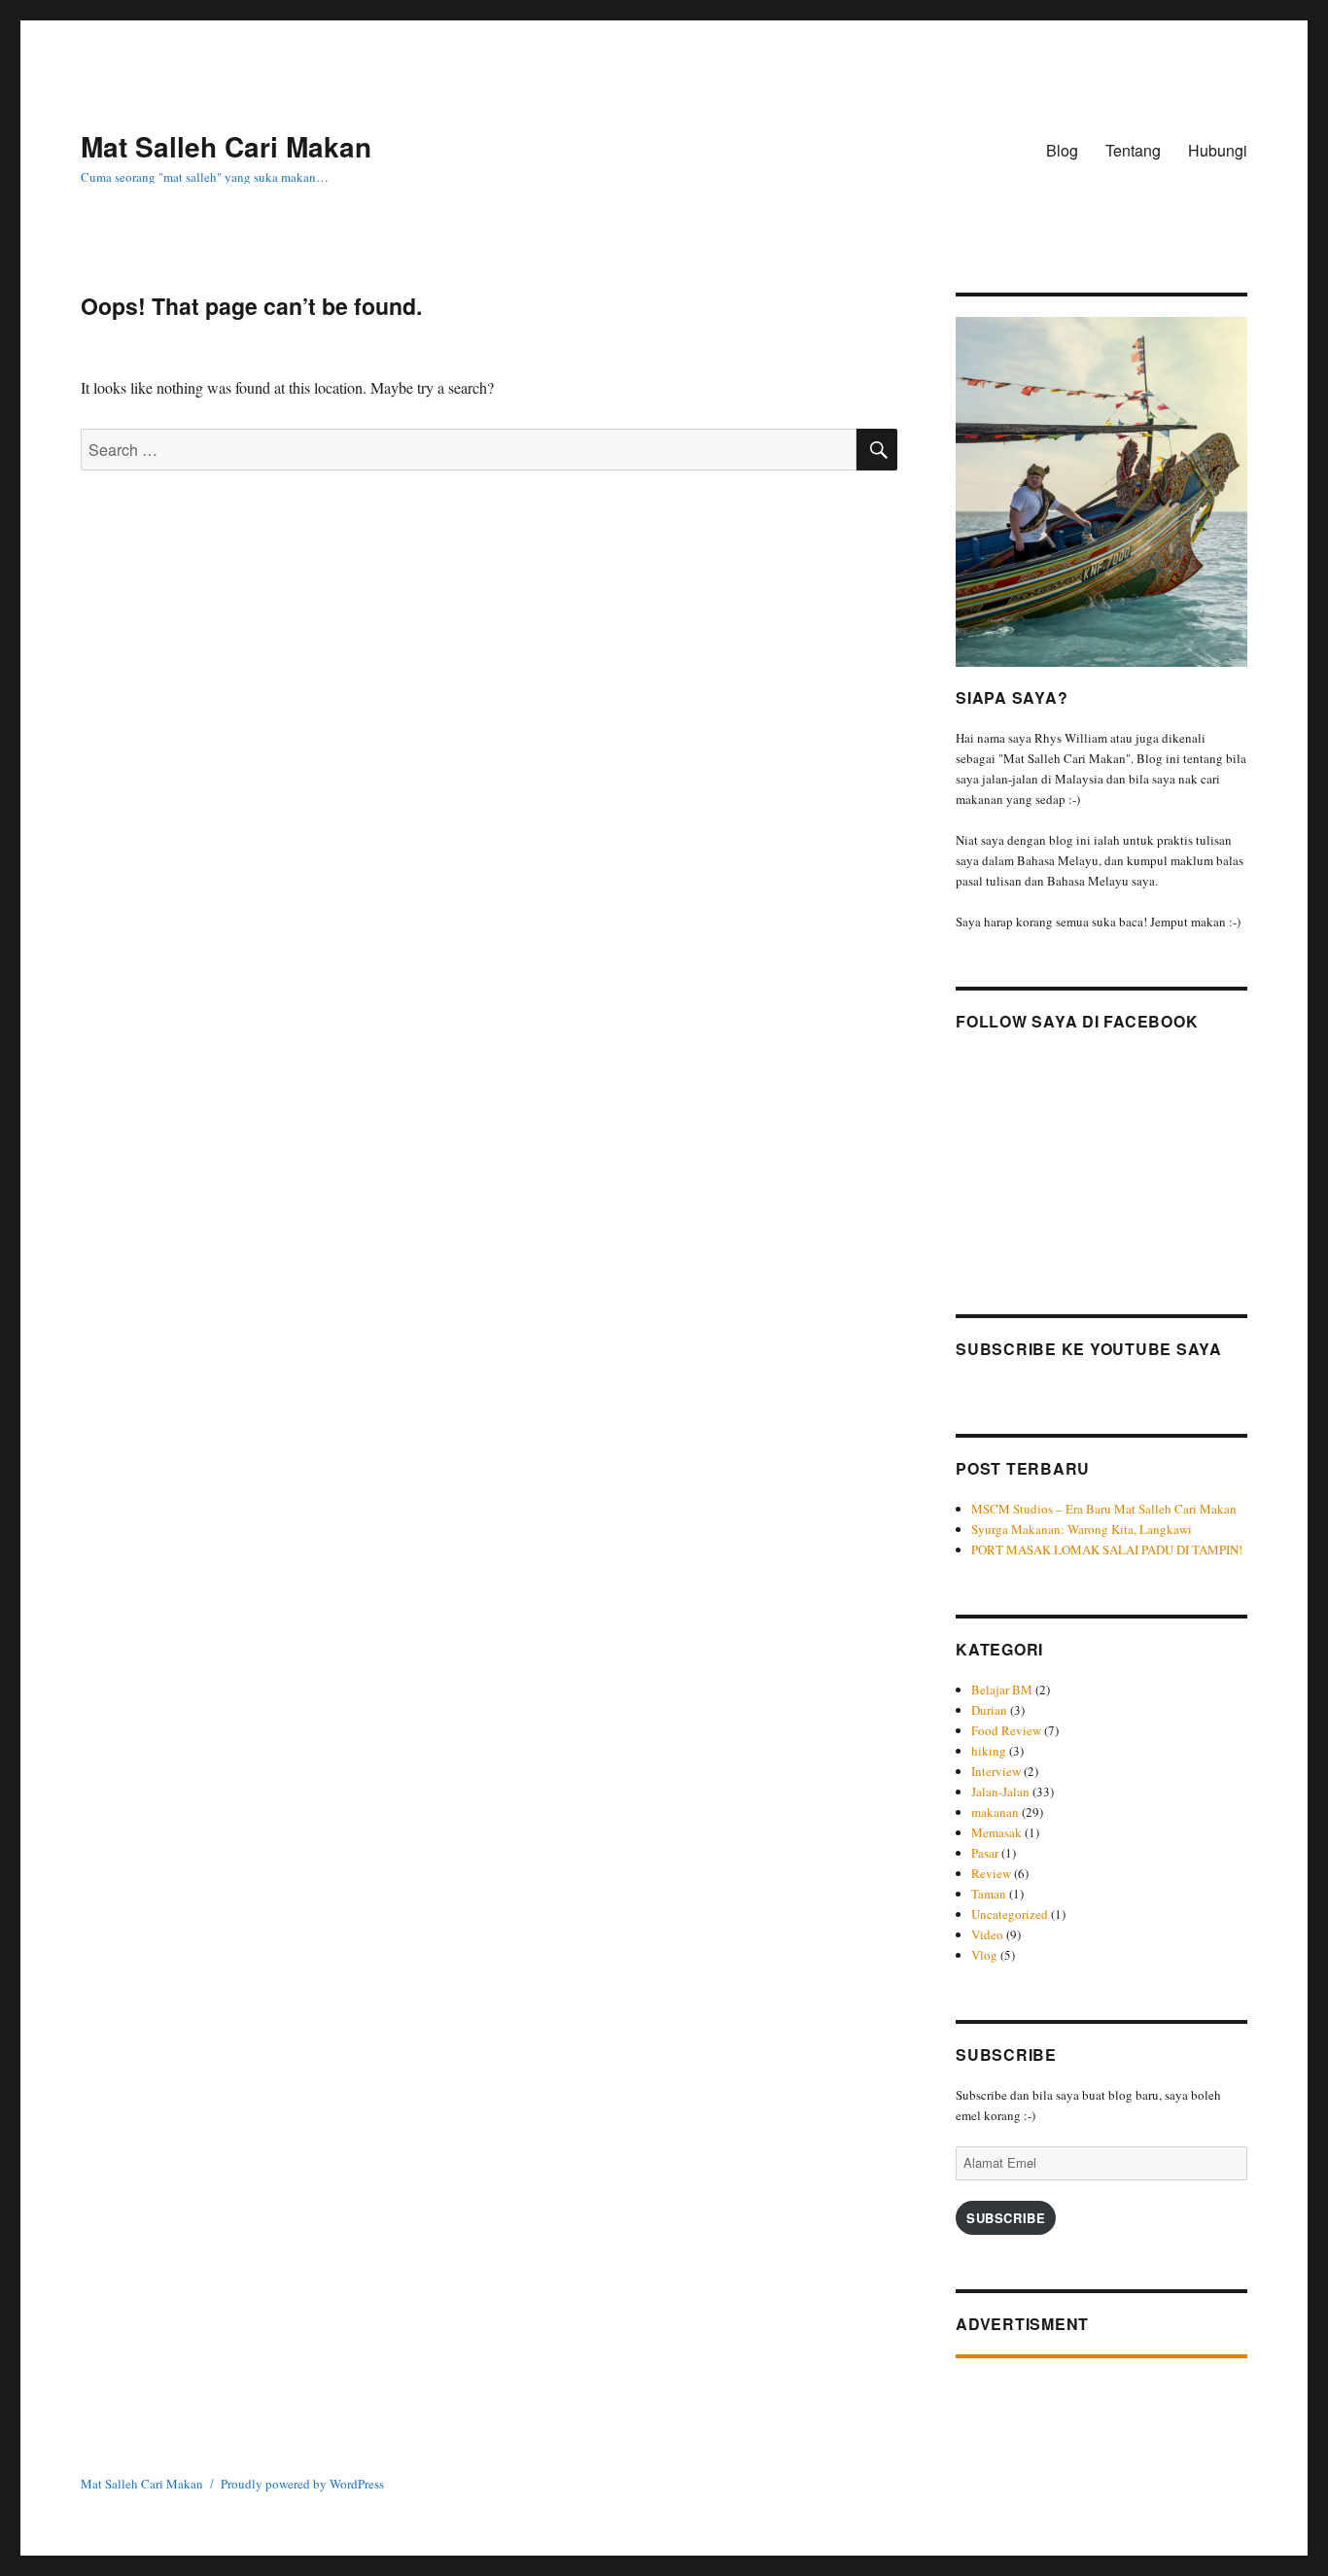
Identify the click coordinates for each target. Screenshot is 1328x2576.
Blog (1062, 150)
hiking (989, 1751)
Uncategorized (1010, 1914)
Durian (989, 1710)
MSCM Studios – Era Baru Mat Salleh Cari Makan (1106, 1509)
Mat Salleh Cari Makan (226, 146)
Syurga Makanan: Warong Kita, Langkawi (1082, 1529)
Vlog (984, 1955)
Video (987, 1934)
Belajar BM (1002, 1689)
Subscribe (1006, 2218)
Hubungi (1218, 150)
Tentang (1133, 150)
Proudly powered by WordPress (302, 2484)
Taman (989, 1894)
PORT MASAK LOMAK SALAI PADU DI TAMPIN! (1107, 1549)
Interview (996, 1771)
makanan (995, 1812)
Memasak (996, 1832)
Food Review (1006, 1730)
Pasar (985, 1853)
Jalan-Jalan (1000, 1792)
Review (991, 1873)
